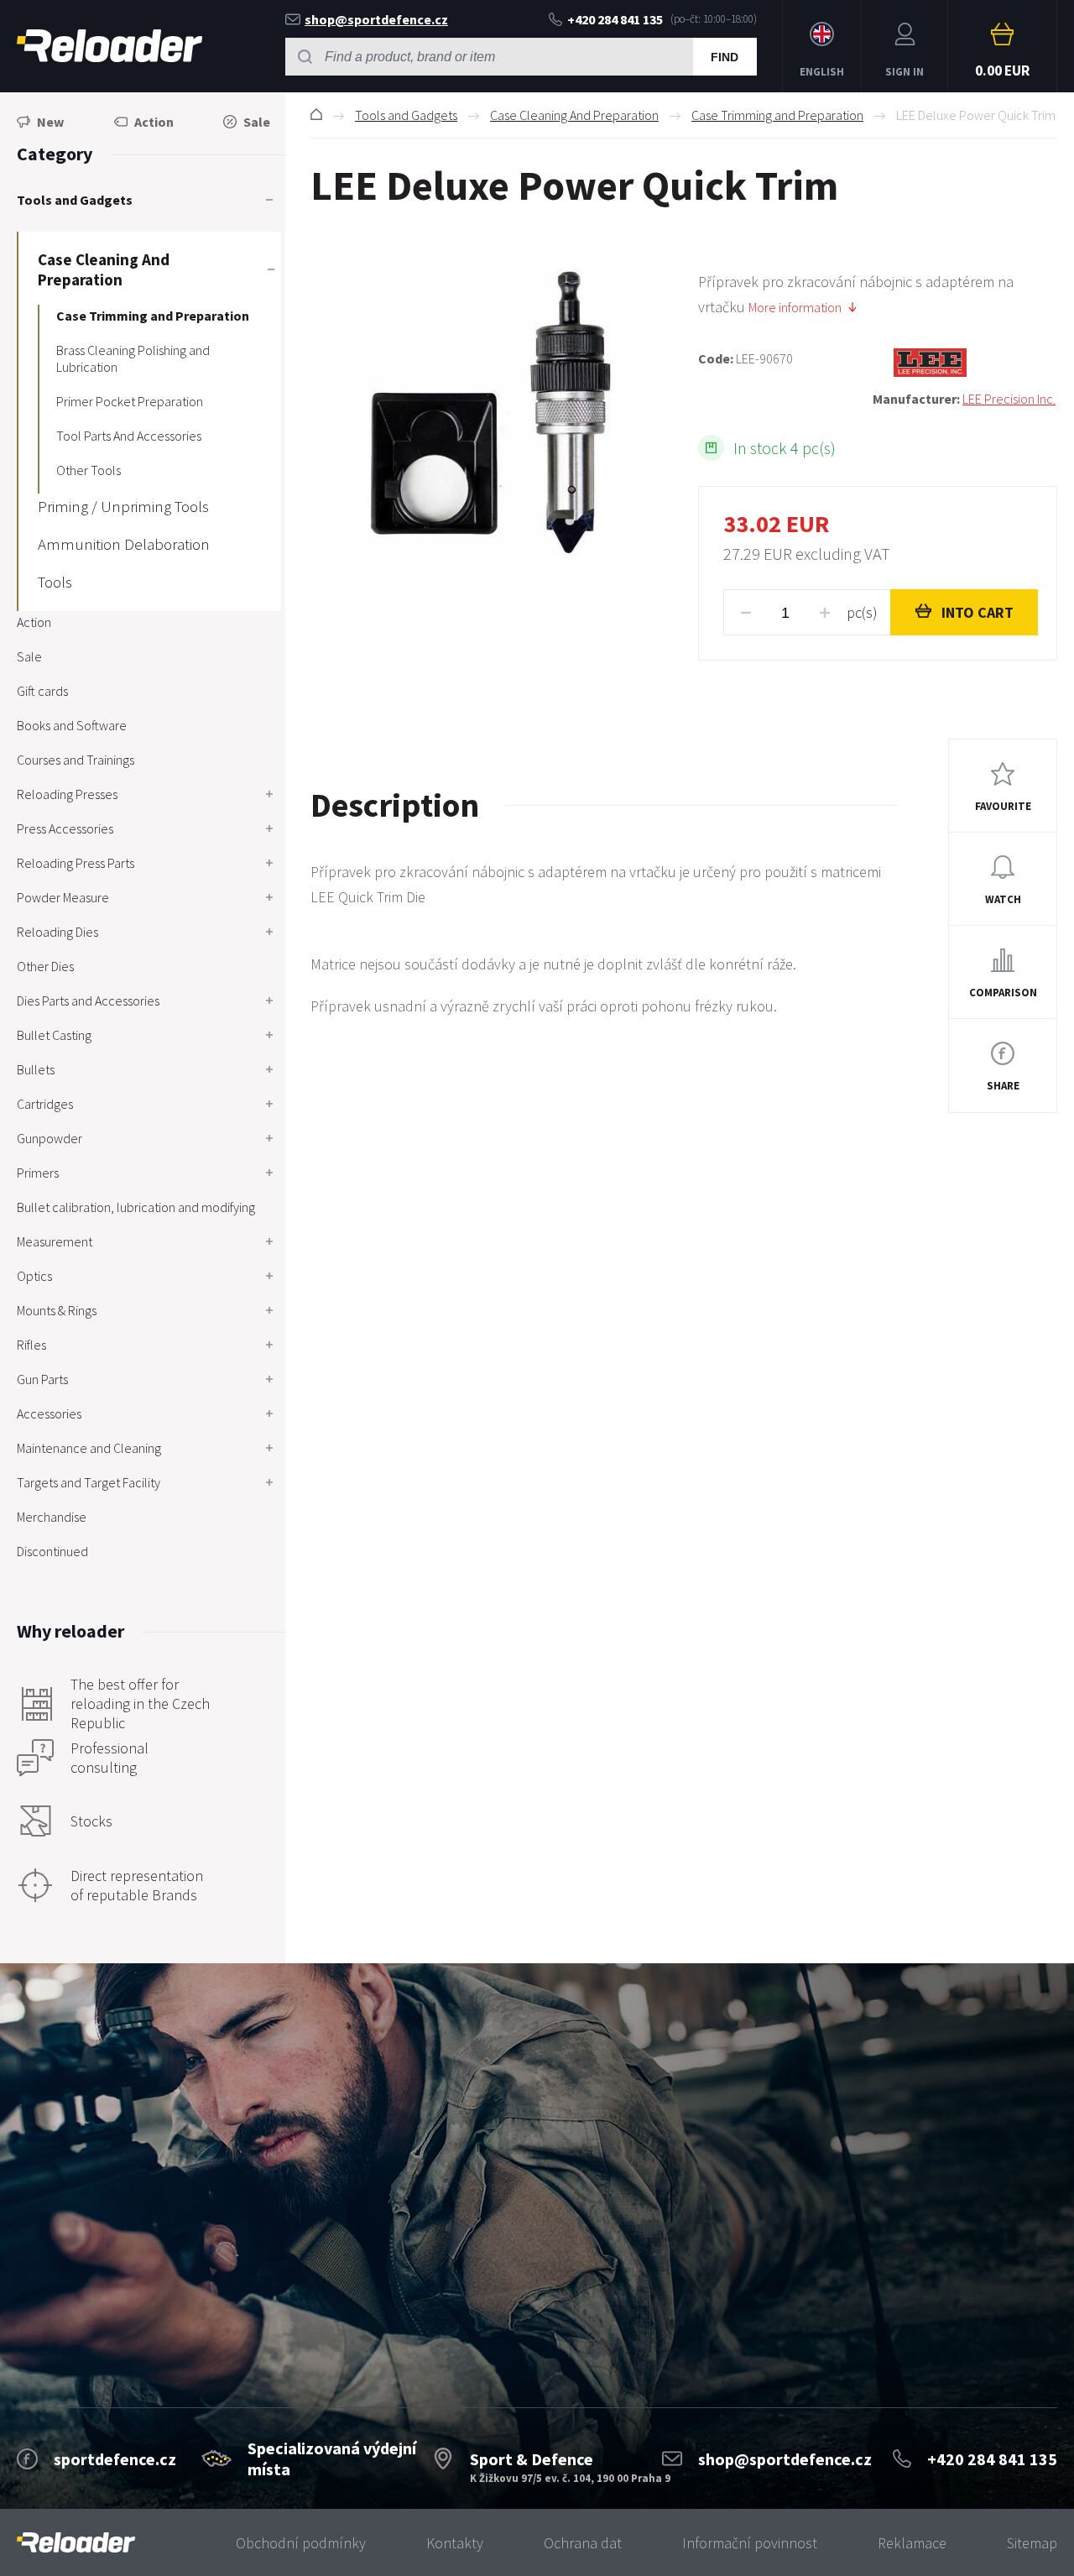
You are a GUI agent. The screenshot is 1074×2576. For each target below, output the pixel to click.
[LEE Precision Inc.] (965, 363)
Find (725, 57)
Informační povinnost (750, 2543)
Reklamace (912, 2543)
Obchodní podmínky (301, 2543)
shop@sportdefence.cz (376, 19)
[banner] (76, 2543)
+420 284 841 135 (615, 19)
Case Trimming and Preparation (777, 115)
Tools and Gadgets (406, 115)
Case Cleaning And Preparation (574, 115)
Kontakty (455, 2543)
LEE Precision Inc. (1009, 399)
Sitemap (1032, 2543)
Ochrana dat (583, 2543)
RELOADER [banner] (109, 46)
